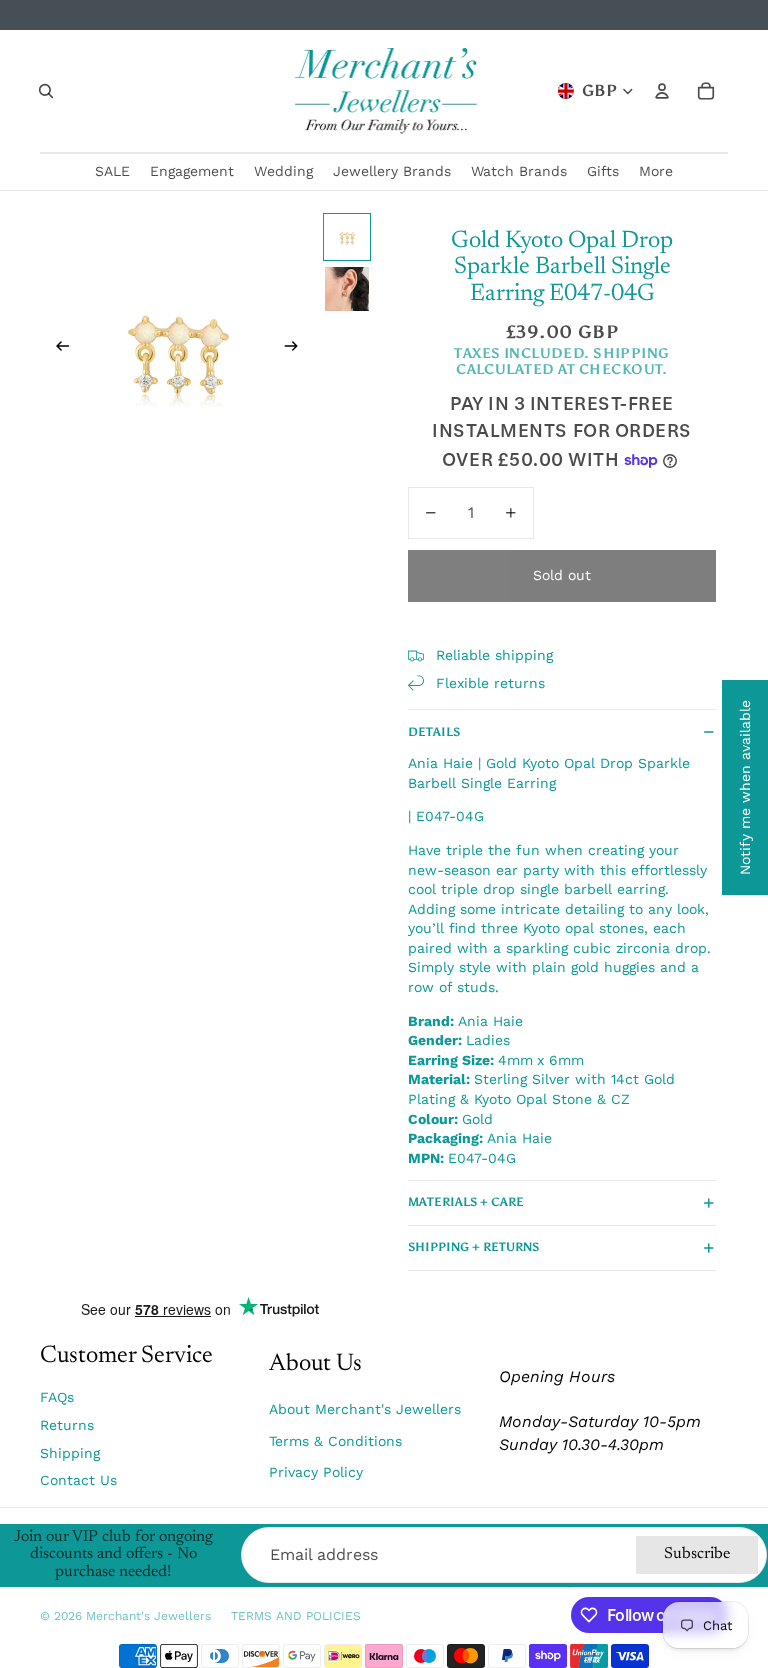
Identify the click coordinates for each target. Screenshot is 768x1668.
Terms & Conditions (335, 1441)
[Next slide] (297, 349)
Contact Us (78, 1480)
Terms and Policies (296, 1616)
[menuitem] (656, 172)
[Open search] (46, 91)
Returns (67, 1425)
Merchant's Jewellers (148, 1616)
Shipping (70, 1453)
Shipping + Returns (473, 1247)
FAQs (57, 1397)
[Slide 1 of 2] (347, 237)
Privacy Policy (316, 1472)
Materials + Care (466, 1202)
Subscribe (697, 1554)
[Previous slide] (56, 349)
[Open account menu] (662, 91)
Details (434, 732)
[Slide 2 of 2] (347, 289)
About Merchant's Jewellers (365, 1409)
